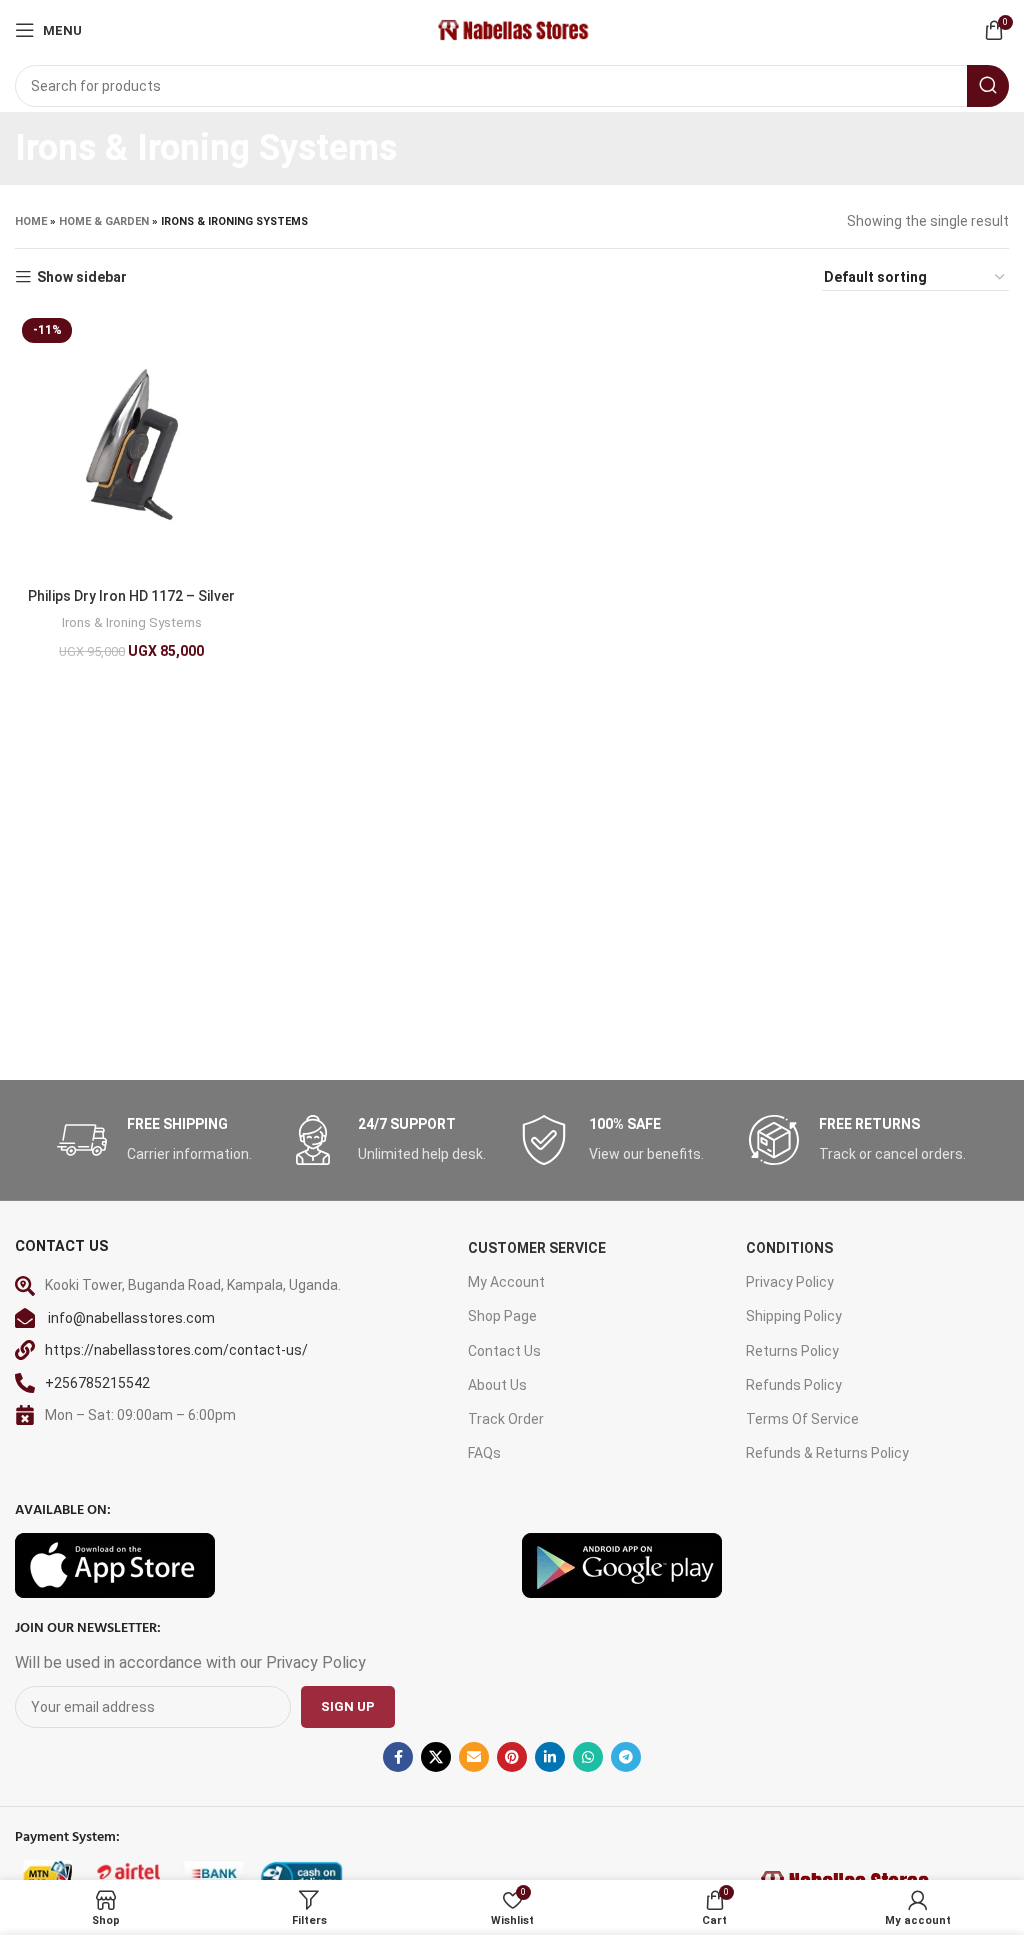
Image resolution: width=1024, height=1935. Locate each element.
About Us (497, 1385)
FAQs (484, 1453)
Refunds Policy (794, 1385)
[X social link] (436, 1757)
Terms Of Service (802, 1419)
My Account (506, 1282)
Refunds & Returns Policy (827, 1453)
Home (31, 221)
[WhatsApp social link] (588, 1757)
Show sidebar (82, 277)
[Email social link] (474, 1757)
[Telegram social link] (626, 1757)
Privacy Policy (790, 1282)
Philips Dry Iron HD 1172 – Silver (131, 596)
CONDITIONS (789, 1248)
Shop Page (502, 1316)
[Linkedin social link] (550, 1757)
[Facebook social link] (398, 1757)
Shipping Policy (794, 1316)
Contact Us (504, 1351)
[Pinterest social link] (512, 1757)
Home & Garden (104, 221)
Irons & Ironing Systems (132, 622)
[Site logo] (512, 29)
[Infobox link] (162, 1140)
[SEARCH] (988, 86)
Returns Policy (792, 1351)
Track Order (506, 1419)
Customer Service (537, 1248)
